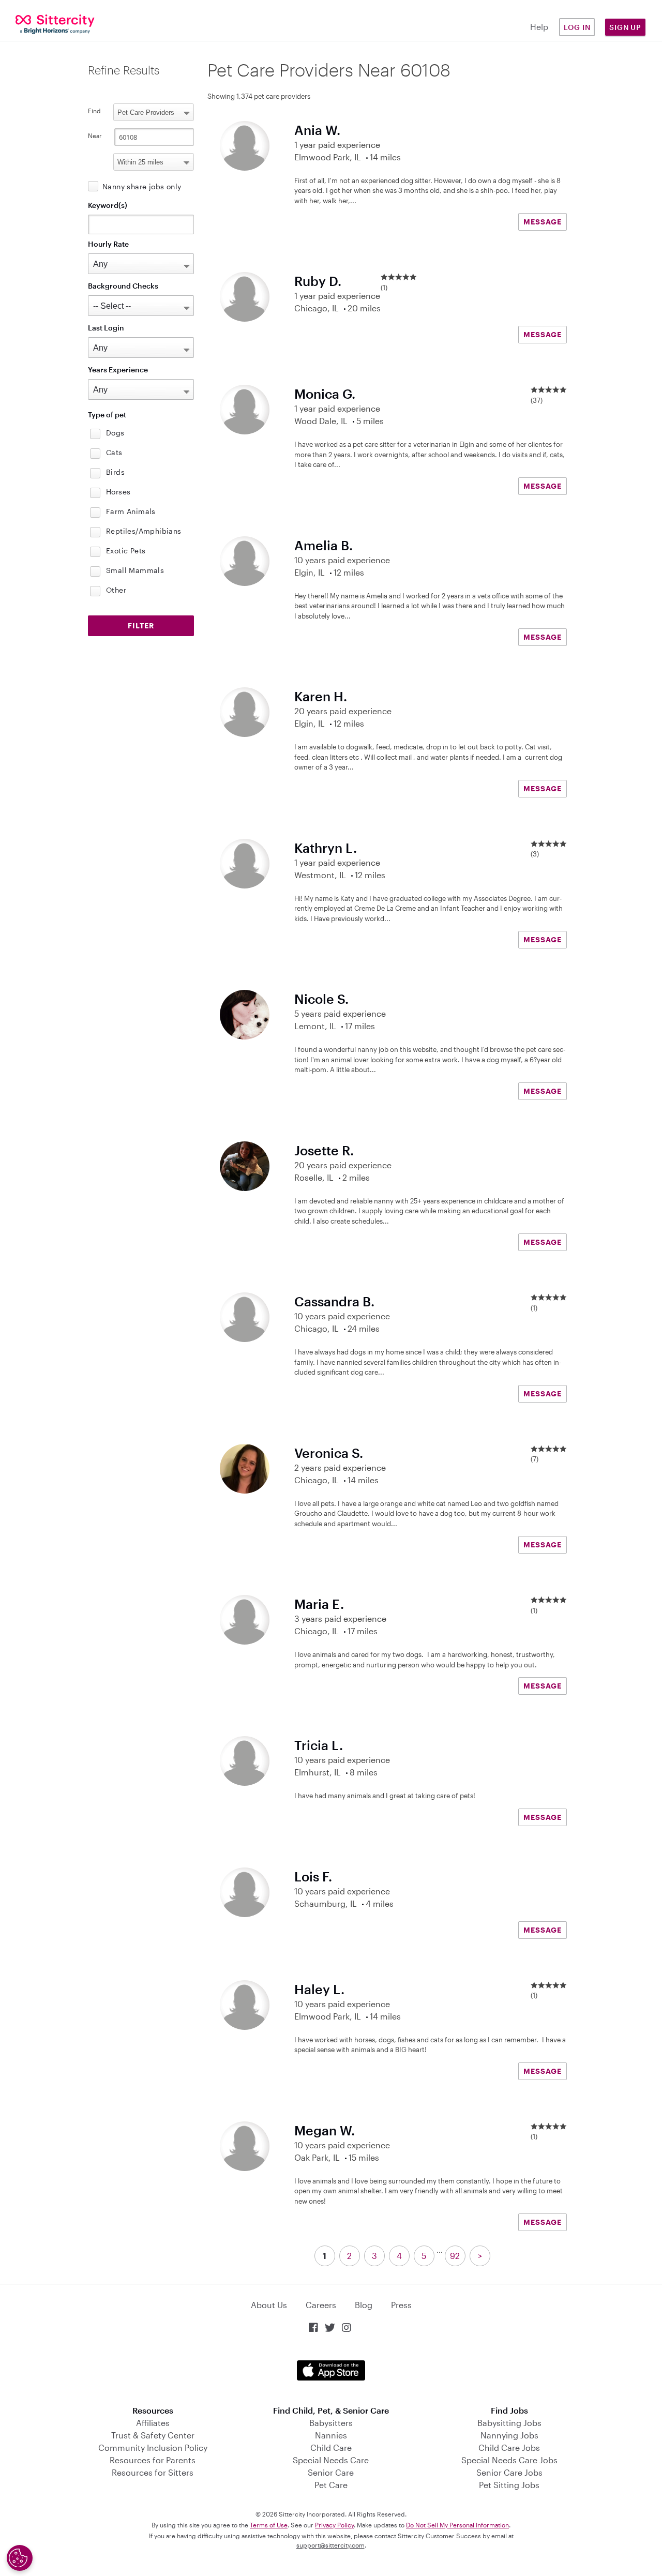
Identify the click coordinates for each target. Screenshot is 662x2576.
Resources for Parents (153, 2460)
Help (539, 27)
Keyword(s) (108, 205)
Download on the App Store (331, 2370)
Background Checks (123, 286)
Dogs (115, 433)
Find (94, 111)
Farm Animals (131, 511)
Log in (577, 27)
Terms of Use (269, 2525)
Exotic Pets (126, 551)
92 (455, 2256)
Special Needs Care (331, 2460)
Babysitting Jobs (509, 2423)
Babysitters (331, 2423)
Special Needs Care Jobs (509, 2460)
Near (95, 135)
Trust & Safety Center (153, 2435)
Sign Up (625, 27)
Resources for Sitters (153, 2472)
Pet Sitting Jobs (509, 2485)
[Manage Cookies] (20, 2558)
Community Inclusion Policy (153, 2447)
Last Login (106, 328)
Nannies (331, 2435)
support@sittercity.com (330, 2545)
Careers (321, 2305)
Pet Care (331, 2485)
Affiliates (153, 2423)
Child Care (331, 2447)
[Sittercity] (55, 24)
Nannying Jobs (509, 2435)
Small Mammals (135, 570)
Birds (115, 472)
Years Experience (118, 370)
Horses (118, 492)
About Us (269, 2305)
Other (116, 590)
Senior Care (331, 2472)
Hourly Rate (108, 244)
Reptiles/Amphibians (144, 531)
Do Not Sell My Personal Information (457, 2525)
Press (401, 2305)
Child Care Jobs (509, 2447)
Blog (364, 2305)
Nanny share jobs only (142, 186)
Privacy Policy (334, 2525)
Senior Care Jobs (509, 2472)
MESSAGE (543, 222)
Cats (114, 452)
